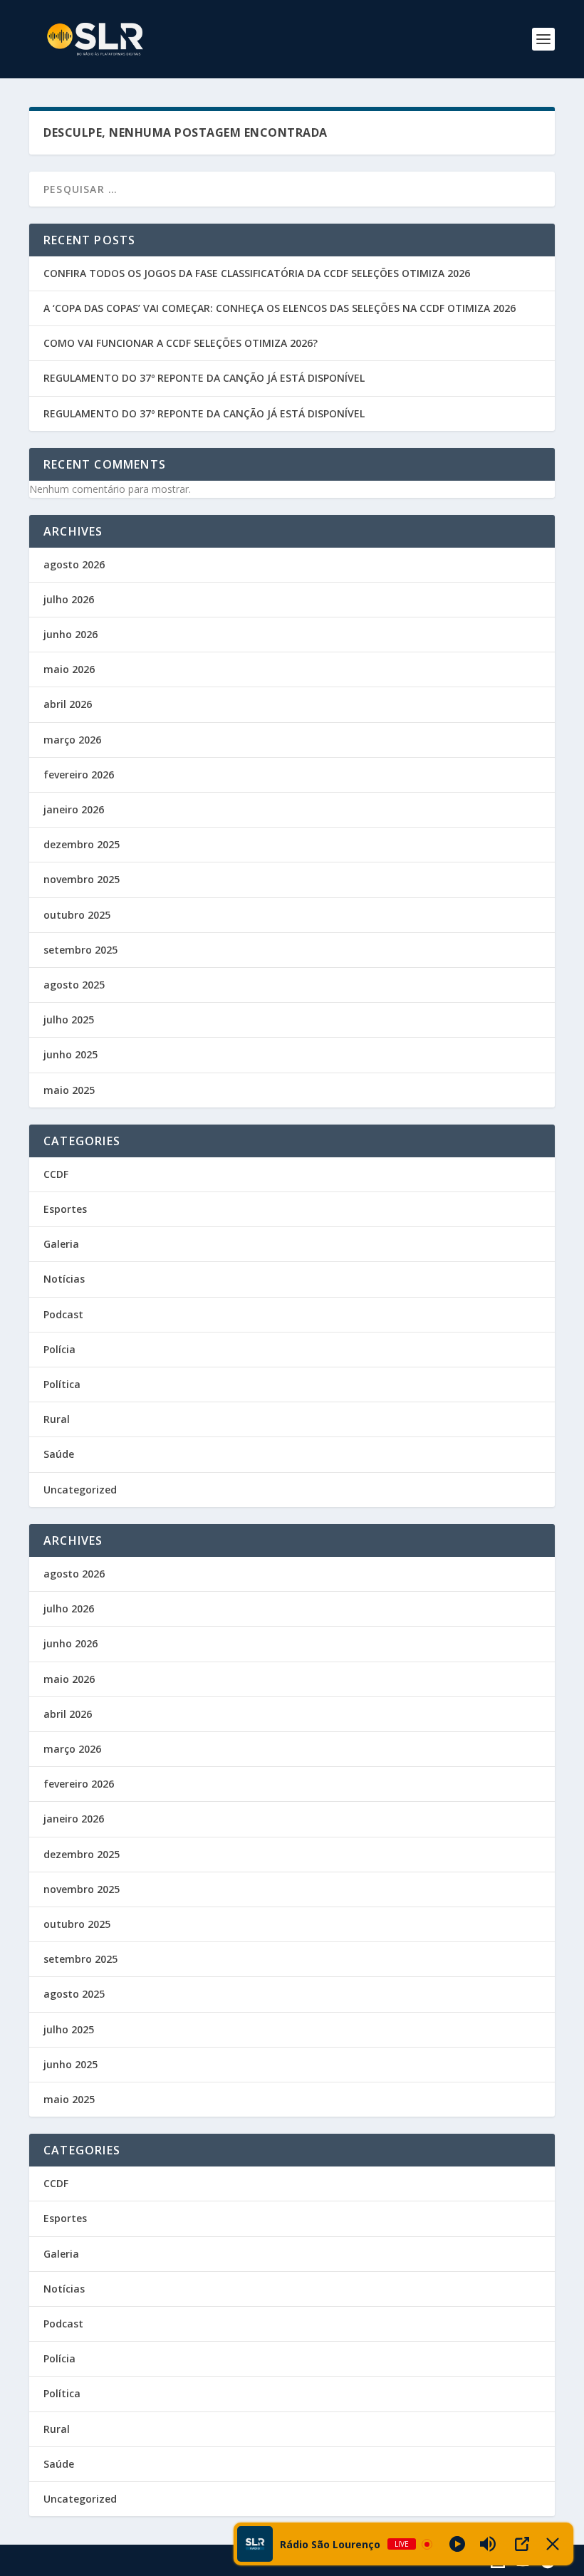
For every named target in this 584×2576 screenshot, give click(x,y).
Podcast (63, 1314)
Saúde (59, 1454)
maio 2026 (69, 669)
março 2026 (72, 740)
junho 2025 (71, 1054)
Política (62, 1384)
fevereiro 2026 (79, 775)
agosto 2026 (74, 564)
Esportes (65, 1209)
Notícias (64, 1279)
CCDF (56, 1174)
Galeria (61, 1244)
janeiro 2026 (74, 809)
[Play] (457, 2544)
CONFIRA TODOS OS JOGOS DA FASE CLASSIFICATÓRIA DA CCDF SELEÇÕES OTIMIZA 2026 (257, 273)
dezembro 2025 (82, 844)
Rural (57, 1419)
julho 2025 (69, 1020)
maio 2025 (69, 1090)
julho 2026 (69, 599)
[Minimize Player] (553, 2544)
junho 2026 (71, 634)
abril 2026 (68, 704)
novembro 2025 (82, 879)
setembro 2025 (80, 950)
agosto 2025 (74, 985)
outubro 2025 (77, 915)
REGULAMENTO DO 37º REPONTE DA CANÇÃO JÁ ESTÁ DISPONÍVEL (204, 378)
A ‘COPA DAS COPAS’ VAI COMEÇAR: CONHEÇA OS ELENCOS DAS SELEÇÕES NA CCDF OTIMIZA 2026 (280, 308)
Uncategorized (80, 1490)
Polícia (59, 1349)
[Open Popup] (522, 2544)
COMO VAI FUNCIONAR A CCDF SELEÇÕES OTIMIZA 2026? (181, 343)
